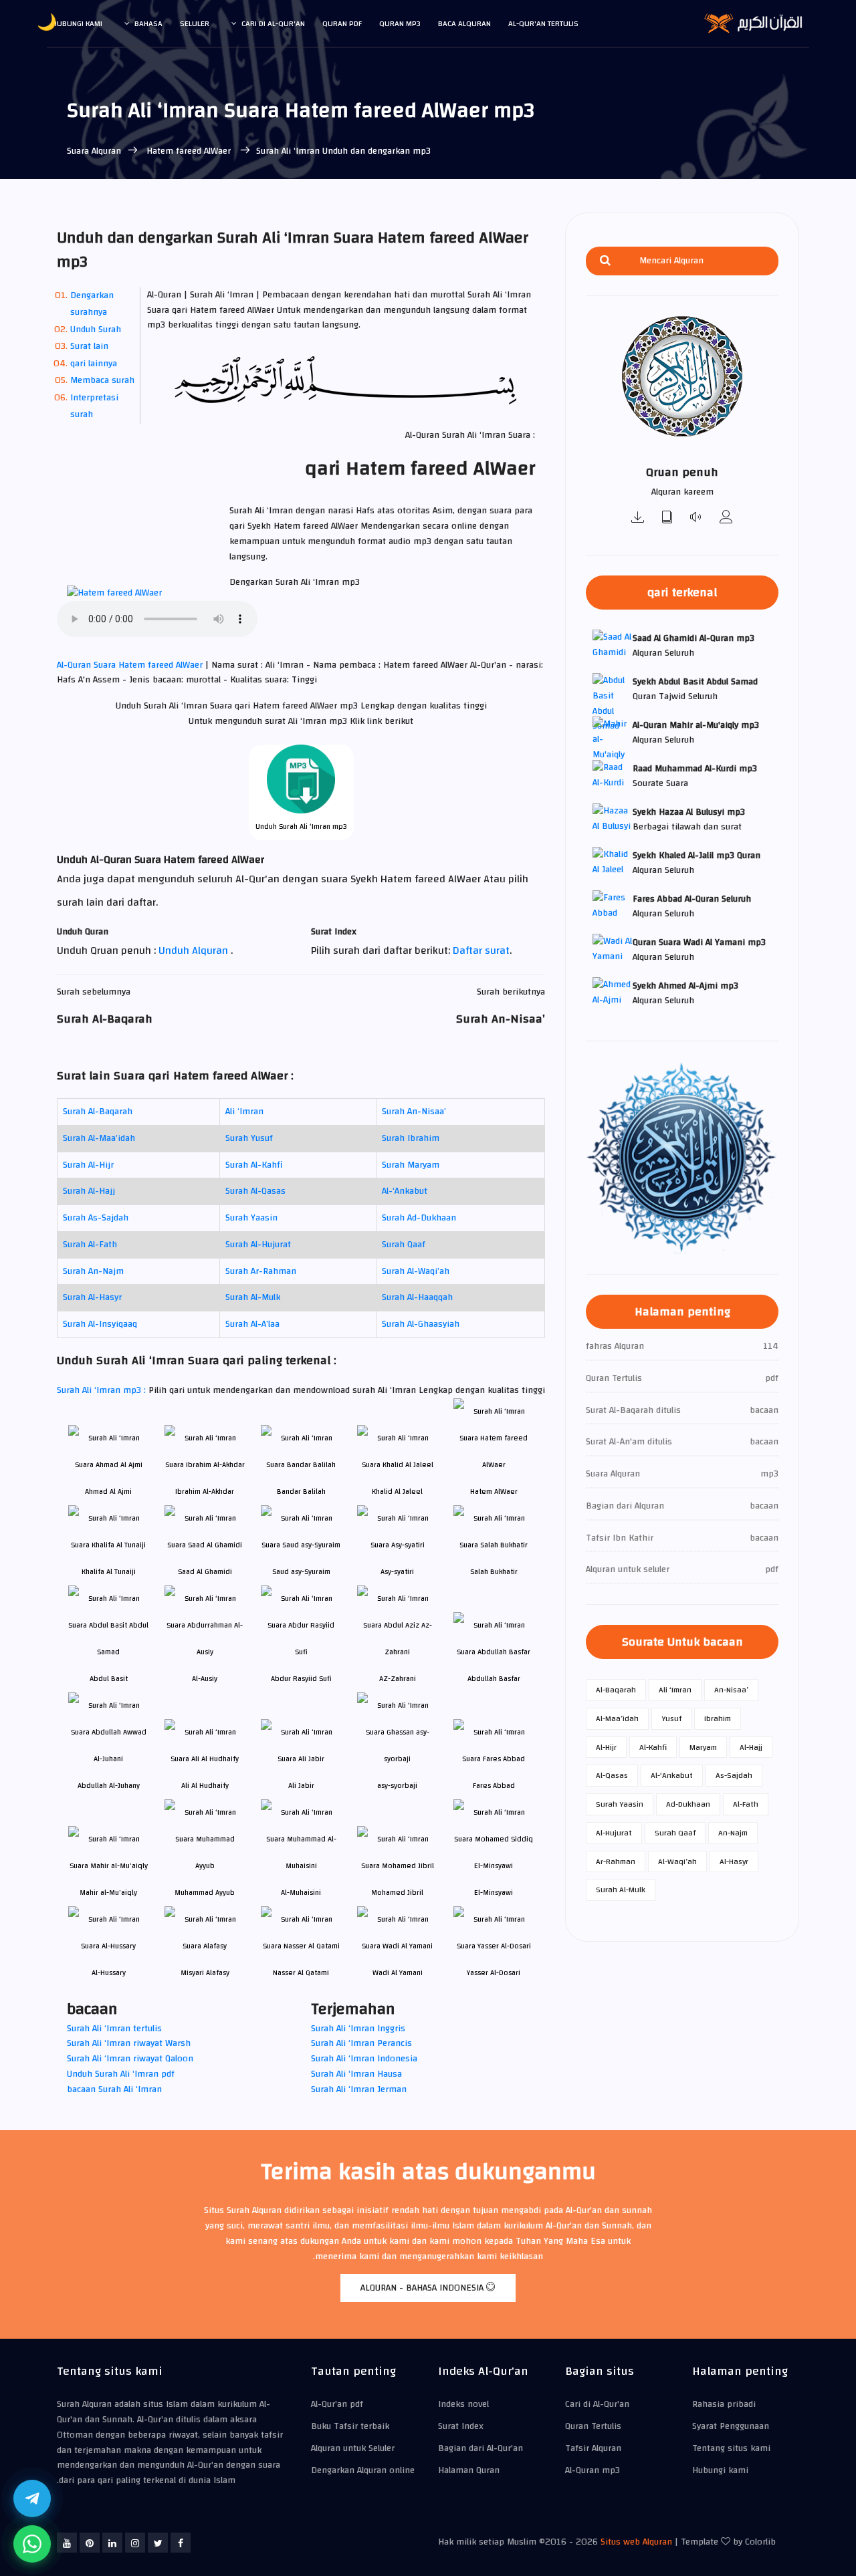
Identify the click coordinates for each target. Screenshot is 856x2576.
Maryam (703, 1747)
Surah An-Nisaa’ (414, 1112)
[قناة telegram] (32, 2498)
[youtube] (67, 2543)
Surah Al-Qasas (255, 1191)
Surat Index (461, 2426)
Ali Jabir (301, 1786)
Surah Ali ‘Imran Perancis (361, 2043)
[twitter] (158, 2543)
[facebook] (181, 2543)
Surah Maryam (411, 1165)
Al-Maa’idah (617, 1718)
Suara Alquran (94, 151)
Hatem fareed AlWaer (189, 151)
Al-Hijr (606, 1747)
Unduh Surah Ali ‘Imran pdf (121, 2074)
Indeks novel (463, 2404)
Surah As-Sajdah (96, 1218)
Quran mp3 (400, 23)
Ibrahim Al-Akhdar (205, 1492)
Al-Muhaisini (301, 1893)
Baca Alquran (464, 23)
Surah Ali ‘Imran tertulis (114, 2029)
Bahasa (148, 23)
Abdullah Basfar (494, 1679)
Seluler (195, 23)
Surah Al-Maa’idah (99, 1138)
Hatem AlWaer (494, 1492)
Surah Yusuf (249, 1138)
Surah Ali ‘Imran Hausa (356, 2074)
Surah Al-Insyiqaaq (100, 1324)
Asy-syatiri (397, 1572)
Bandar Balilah (301, 1492)
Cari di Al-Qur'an (273, 23)
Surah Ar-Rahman (261, 1271)
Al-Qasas (612, 1775)
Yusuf (671, 1718)
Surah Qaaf (404, 1245)
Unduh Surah (96, 330)
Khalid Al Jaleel (397, 1492)
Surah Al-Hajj (89, 1191)
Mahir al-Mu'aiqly (108, 1893)
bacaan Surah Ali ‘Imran (114, 2089)
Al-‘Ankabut (405, 1191)
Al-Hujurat (614, 1833)
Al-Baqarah (616, 1690)
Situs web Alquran (636, 2542)
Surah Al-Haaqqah (417, 1297)
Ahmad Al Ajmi (108, 1492)
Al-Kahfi (653, 1747)
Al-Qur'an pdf (337, 2404)
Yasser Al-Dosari (494, 1973)
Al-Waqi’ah (677, 1861)
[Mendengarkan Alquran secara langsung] (697, 518)
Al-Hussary (109, 1973)
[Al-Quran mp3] (638, 518)
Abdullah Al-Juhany (109, 1786)
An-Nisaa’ (731, 1690)
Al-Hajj (751, 1747)
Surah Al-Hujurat (258, 1245)
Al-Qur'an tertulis (543, 23)
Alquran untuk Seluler (353, 2448)
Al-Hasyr (734, 1861)
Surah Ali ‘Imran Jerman (359, 2089)
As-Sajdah (734, 1775)
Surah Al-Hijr (88, 1165)
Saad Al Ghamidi (205, 1572)
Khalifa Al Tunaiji (109, 1572)
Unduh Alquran (195, 950)
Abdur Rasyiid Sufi (301, 1679)
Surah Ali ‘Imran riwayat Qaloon (130, 2059)
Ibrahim (718, 1718)
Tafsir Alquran (593, 2448)
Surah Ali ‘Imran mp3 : (103, 1390)
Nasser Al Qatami (301, 1973)
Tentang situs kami (731, 2448)
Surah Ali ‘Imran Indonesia (364, 2059)
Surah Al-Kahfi (254, 1165)
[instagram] (135, 2543)
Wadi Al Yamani (398, 1973)
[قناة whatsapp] (32, 2544)
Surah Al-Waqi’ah (416, 1271)
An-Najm (733, 1833)
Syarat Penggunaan (731, 2426)
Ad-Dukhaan (688, 1804)
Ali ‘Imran (244, 1112)
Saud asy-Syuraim (301, 1572)
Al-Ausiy (205, 1679)
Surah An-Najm (93, 1271)
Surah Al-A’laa (252, 1324)
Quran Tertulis (593, 2426)
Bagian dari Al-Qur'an (480, 2448)
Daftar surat (481, 950)
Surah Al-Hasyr (92, 1297)
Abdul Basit (109, 1679)
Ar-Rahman (616, 1861)
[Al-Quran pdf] (667, 518)
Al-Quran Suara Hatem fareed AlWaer (131, 665)
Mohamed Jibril (397, 1893)
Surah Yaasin (251, 1218)
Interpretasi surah (94, 406)
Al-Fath (746, 1804)
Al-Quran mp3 (593, 2470)
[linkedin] (112, 2543)
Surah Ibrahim (411, 1138)
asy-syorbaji (397, 1786)
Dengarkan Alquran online (363, 2470)
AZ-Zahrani (398, 1679)
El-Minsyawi (494, 1893)
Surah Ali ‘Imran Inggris (358, 2029)
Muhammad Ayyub (205, 1893)
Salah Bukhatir (494, 1572)
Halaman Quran (469, 2470)
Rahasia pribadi (724, 2404)
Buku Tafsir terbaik (350, 2426)
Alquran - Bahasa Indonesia (423, 2288)
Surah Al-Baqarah (98, 1112)
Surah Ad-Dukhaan (419, 1218)
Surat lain (89, 346)
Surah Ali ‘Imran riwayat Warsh (129, 2043)
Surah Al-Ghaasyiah (421, 1324)
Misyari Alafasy (205, 1973)
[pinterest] (90, 2543)
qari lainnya (94, 364)
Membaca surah (102, 380)
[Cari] (605, 261)
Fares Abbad (494, 1786)
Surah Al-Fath (90, 1245)
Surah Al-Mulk (253, 1297)
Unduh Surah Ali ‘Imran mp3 (301, 826)
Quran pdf (342, 23)
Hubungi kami (77, 23)
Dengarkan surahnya (92, 304)
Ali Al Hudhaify (205, 1786)
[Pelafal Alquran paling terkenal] (726, 518)
